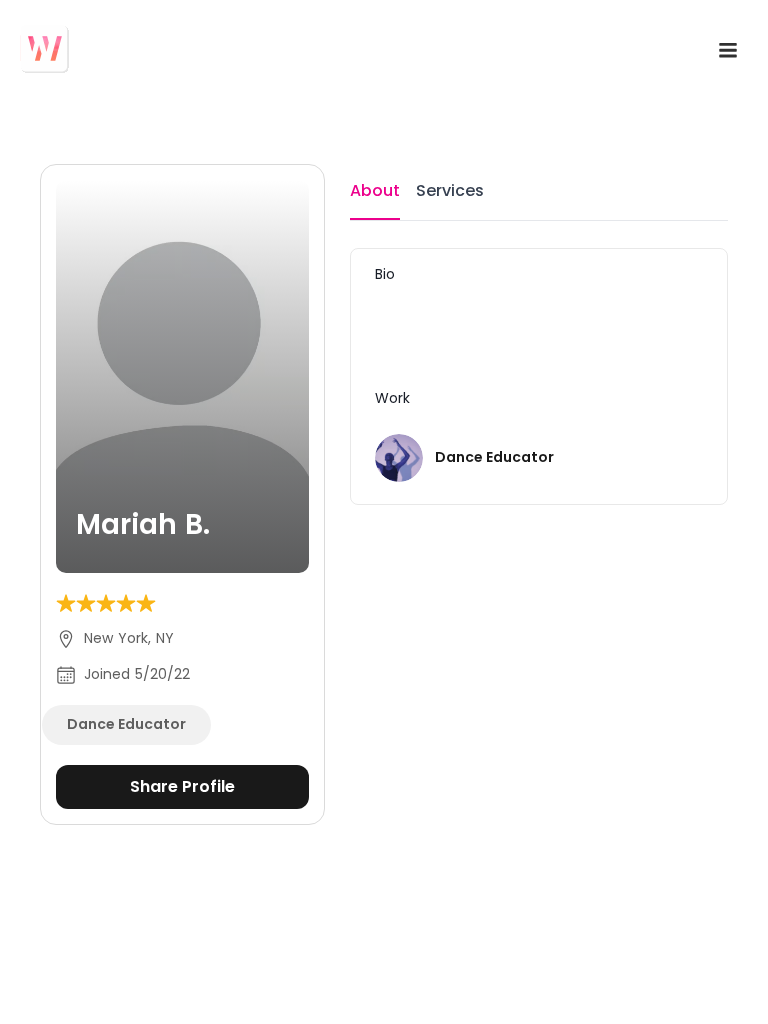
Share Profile (182, 786)
